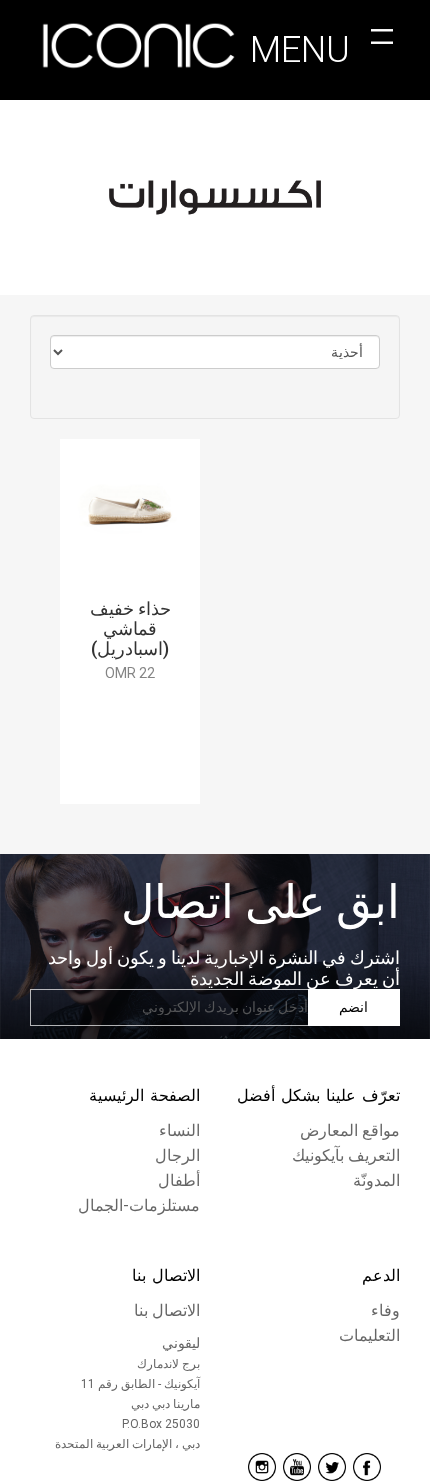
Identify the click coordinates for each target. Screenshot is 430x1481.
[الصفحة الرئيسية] (140, 50)
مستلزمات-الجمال (139, 1201)
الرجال (177, 1153)
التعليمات (369, 1333)
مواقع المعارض (350, 1129)
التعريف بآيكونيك (346, 1153)
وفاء (385, 1309)
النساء (179, 1129)
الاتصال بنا (166, 1275)
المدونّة (376, 1177)
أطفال (179, 1177)
